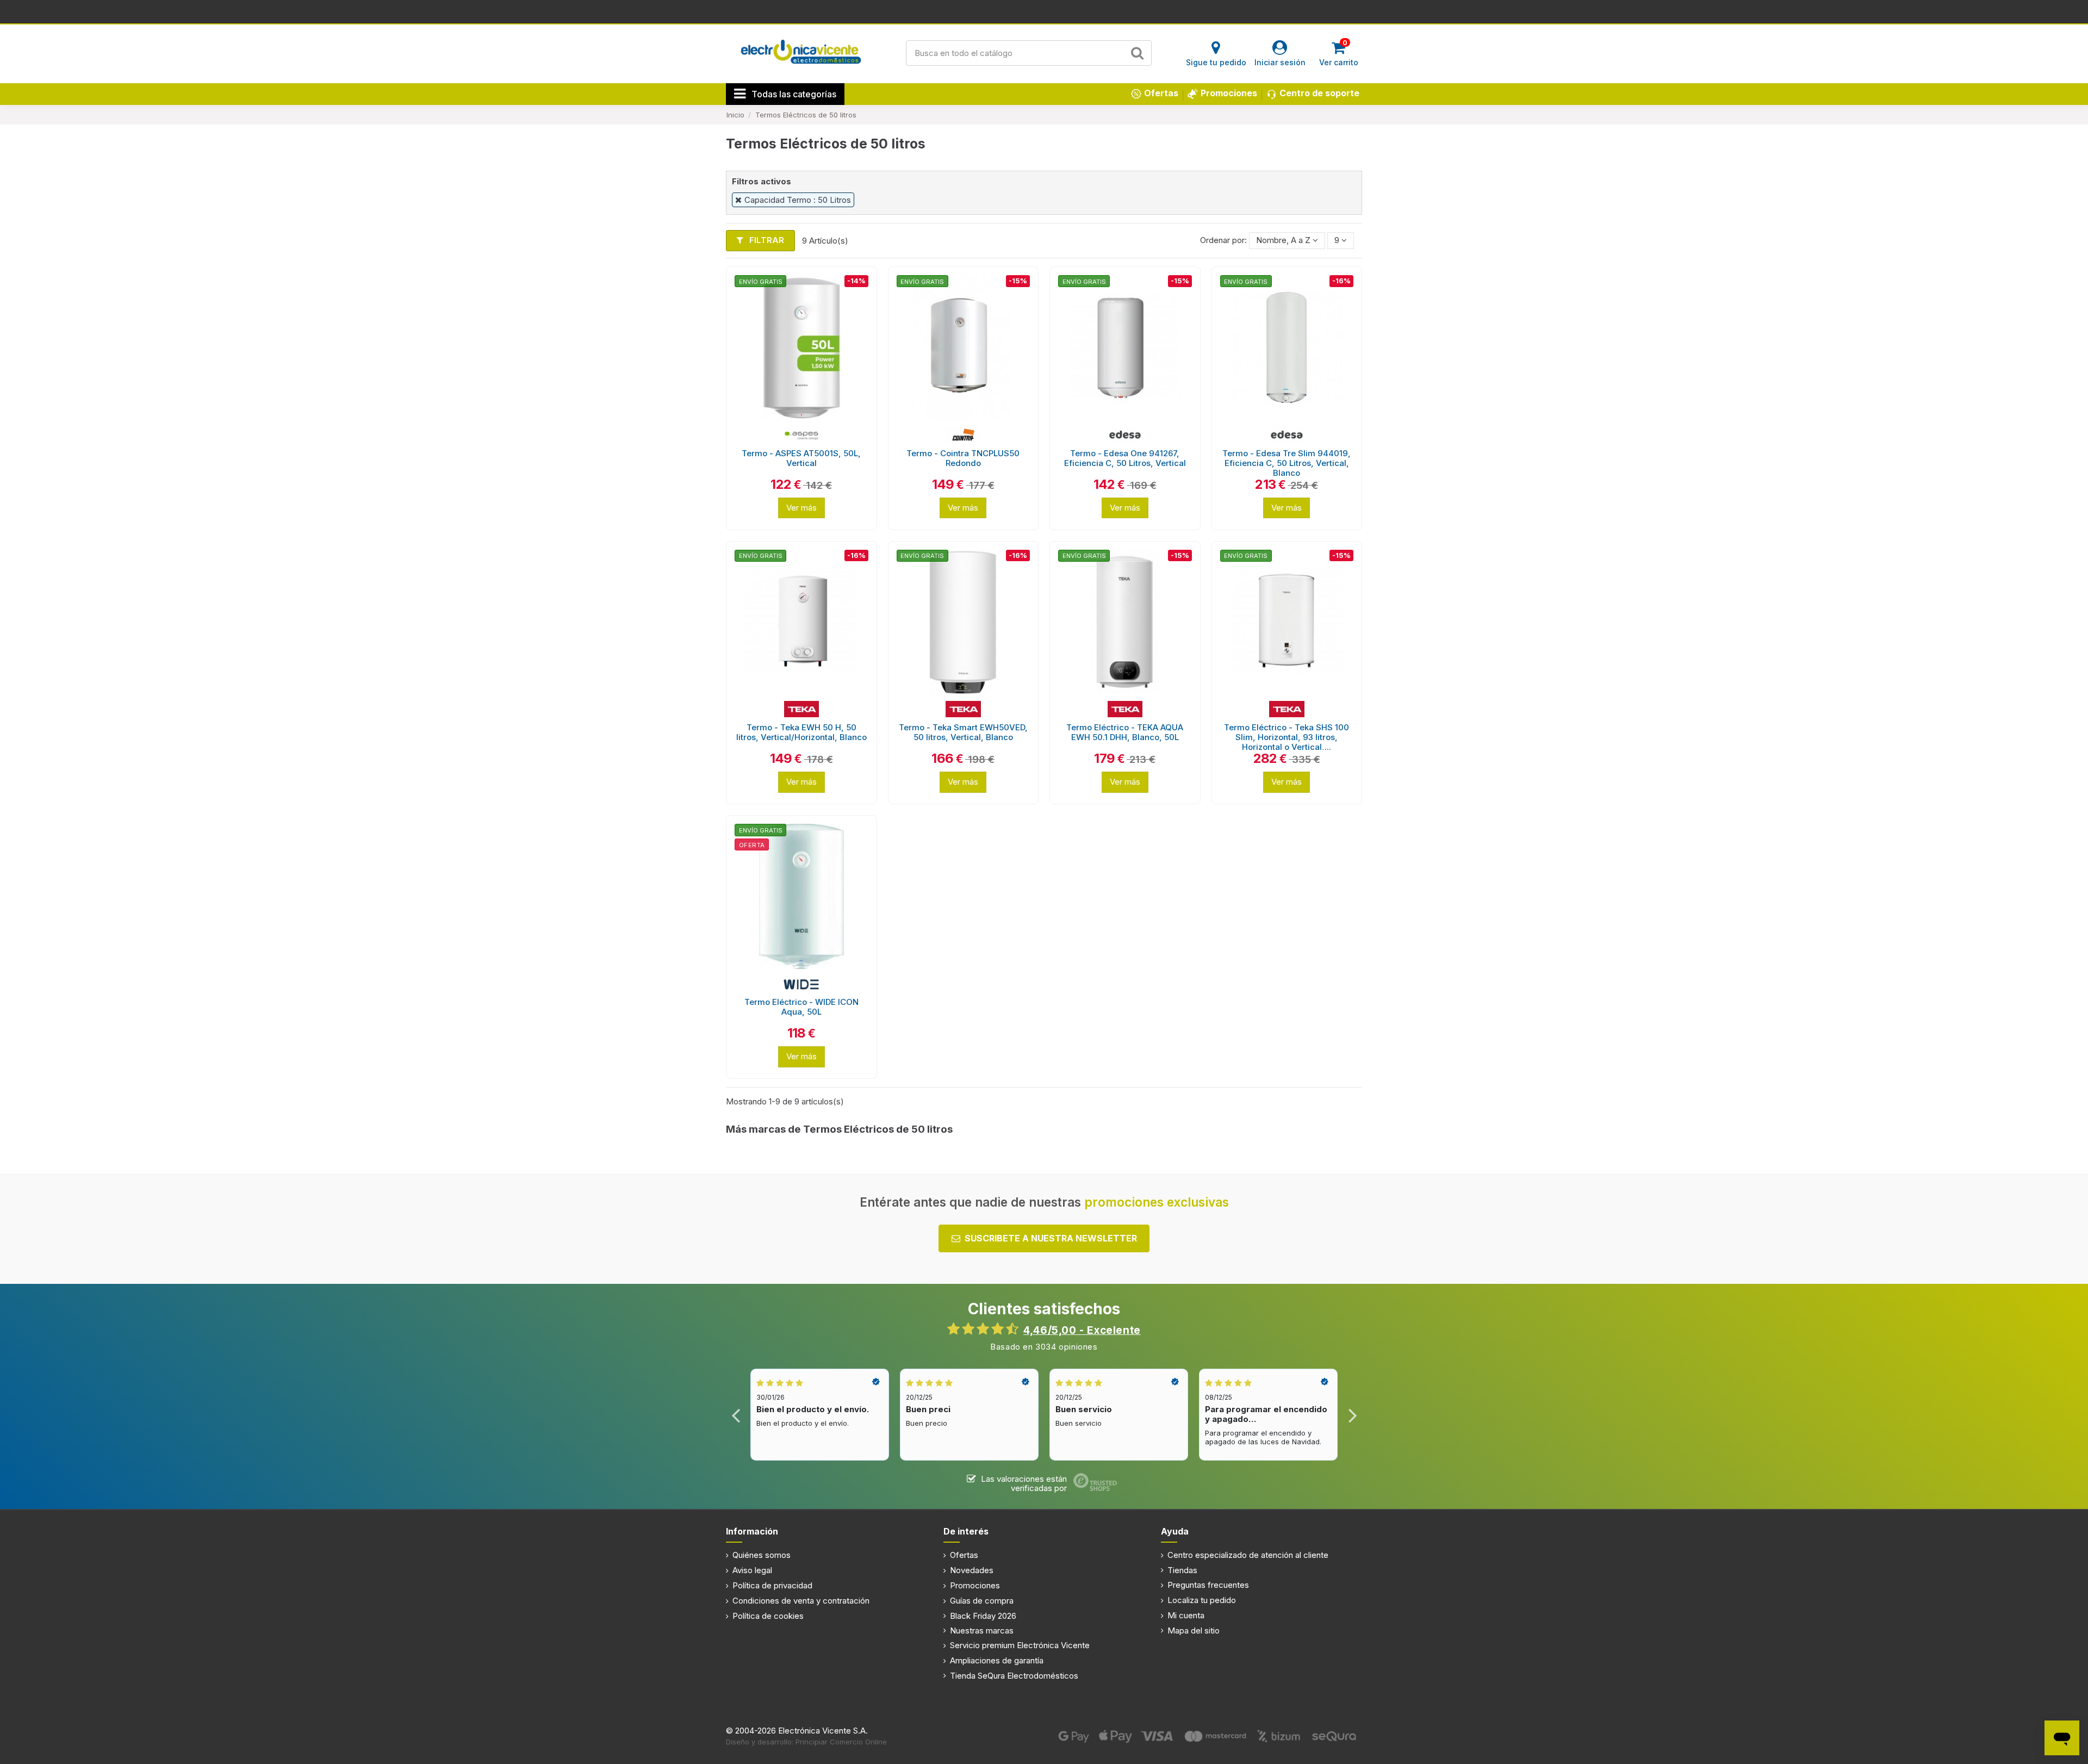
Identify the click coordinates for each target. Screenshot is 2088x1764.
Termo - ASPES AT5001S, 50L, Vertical (801, 458)
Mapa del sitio (1194, 1631)
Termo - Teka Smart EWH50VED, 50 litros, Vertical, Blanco (963, 732)
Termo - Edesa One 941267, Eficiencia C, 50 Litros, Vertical (1125, 458)
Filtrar (766, 240)
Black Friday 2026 (983, 1616)
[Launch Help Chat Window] (2062, 1738)
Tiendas (1182, 1570)
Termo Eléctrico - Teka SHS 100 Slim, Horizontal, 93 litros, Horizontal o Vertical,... (1287, 737)
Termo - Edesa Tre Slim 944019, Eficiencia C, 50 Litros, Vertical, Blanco (1287, 463)
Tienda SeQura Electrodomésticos (1014, 1676)
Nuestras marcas (982, 1631)
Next (1352, 1415)
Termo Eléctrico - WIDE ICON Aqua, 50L (801, 1007)
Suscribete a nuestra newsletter (1051, 1238)
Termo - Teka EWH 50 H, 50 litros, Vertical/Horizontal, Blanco (801, 732)
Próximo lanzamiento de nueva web (1044, 11)
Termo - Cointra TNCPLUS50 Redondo (963, 458)
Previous (736, 1415)
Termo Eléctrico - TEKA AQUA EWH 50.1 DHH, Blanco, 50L (1125, 732)
